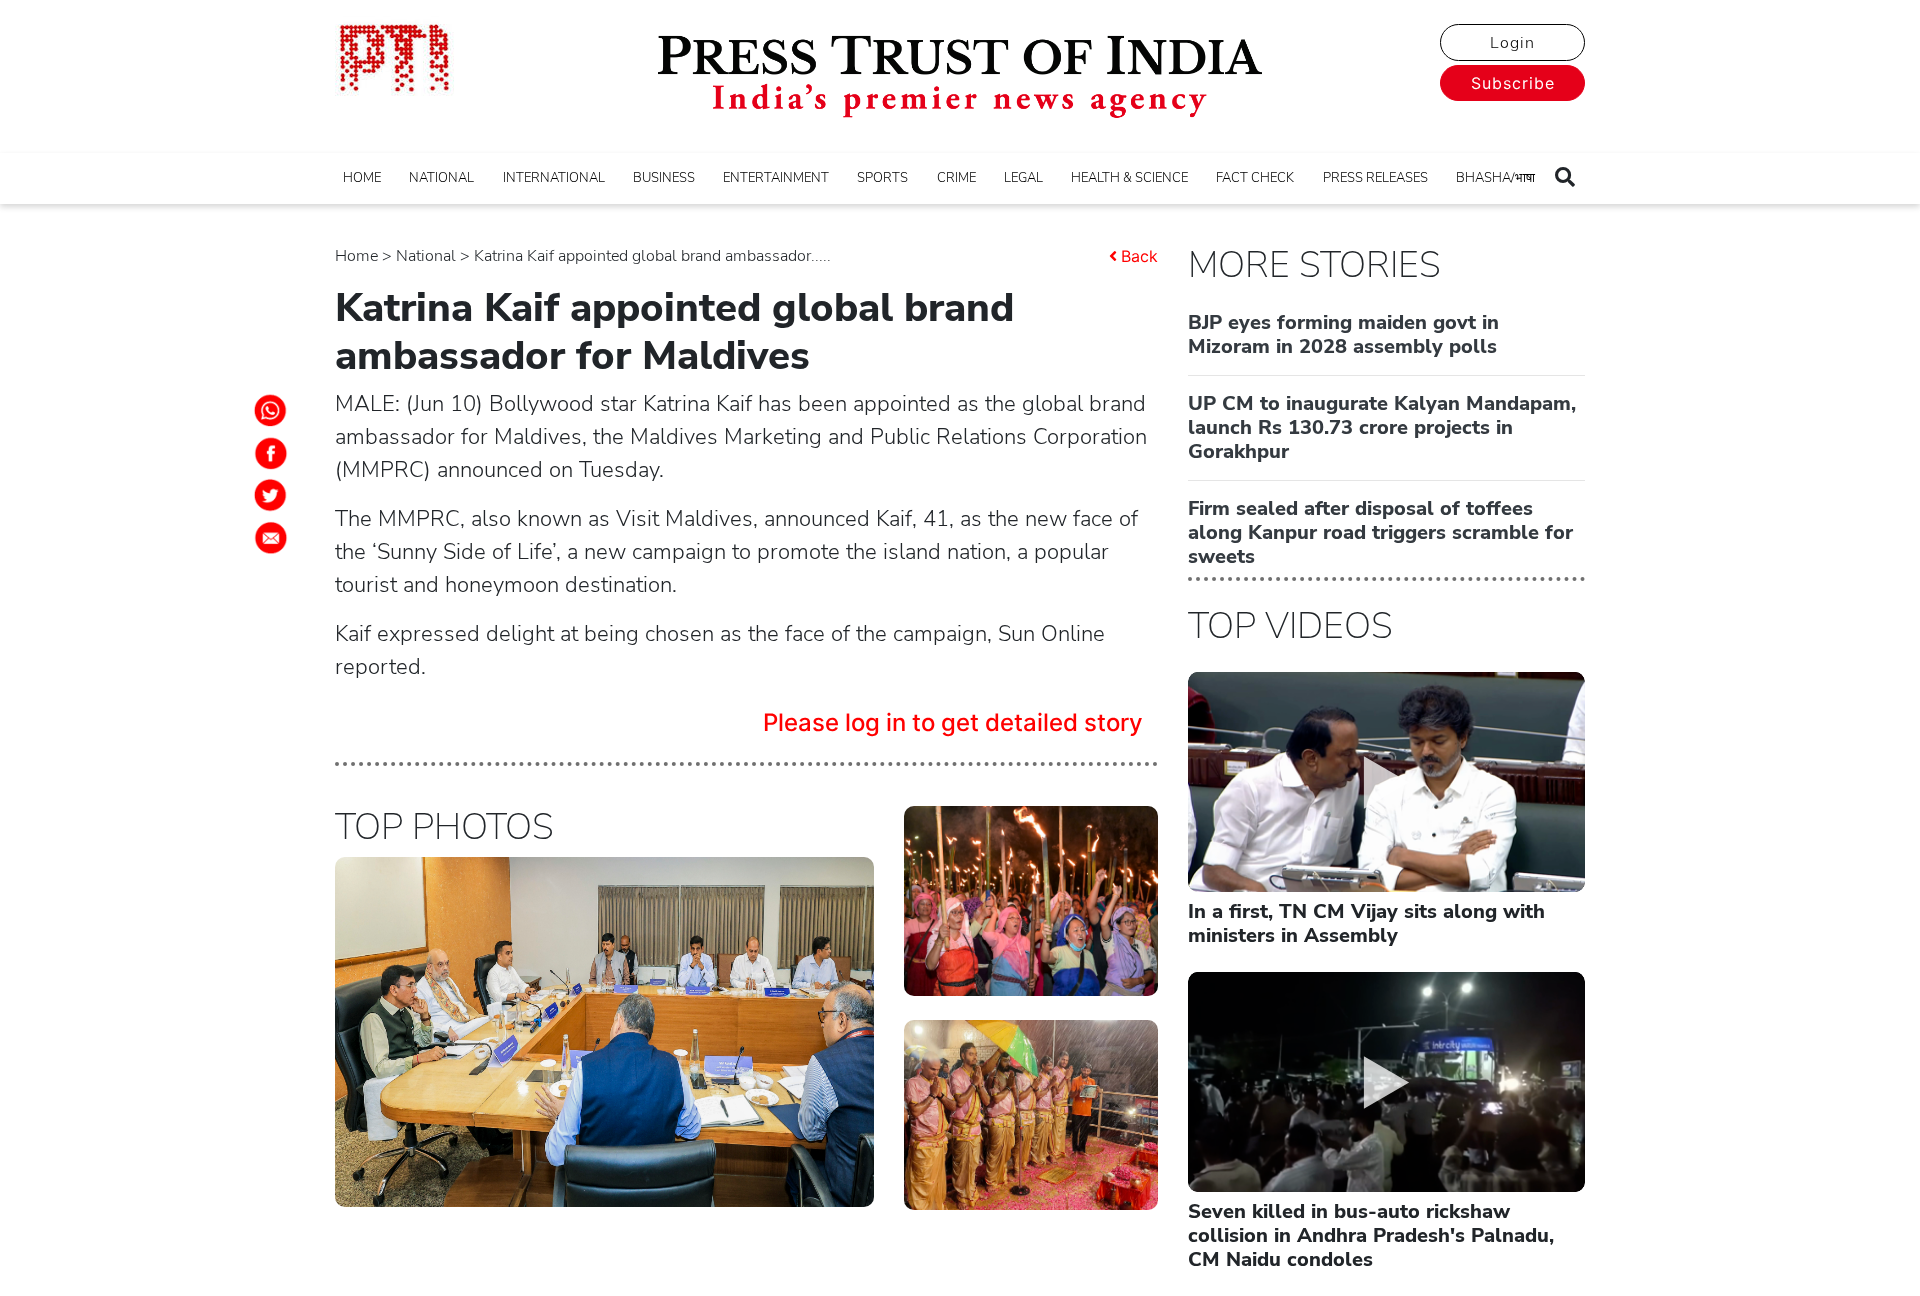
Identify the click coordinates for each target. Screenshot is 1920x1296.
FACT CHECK (1255, 178)
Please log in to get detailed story (953, 722)
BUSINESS (664, 178)
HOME (362, 178)
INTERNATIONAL (554, 178)
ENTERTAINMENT (776, 178)
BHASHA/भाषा (1495, 178)
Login (1512, 43)
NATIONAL (441, 178)
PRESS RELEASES (1375, 178)
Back (1139, 256)
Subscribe (1513, 83)
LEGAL (1023, 178)
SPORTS (882, 178)
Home (356, 256)
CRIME (956, 178)
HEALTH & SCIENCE (1129, 178)
